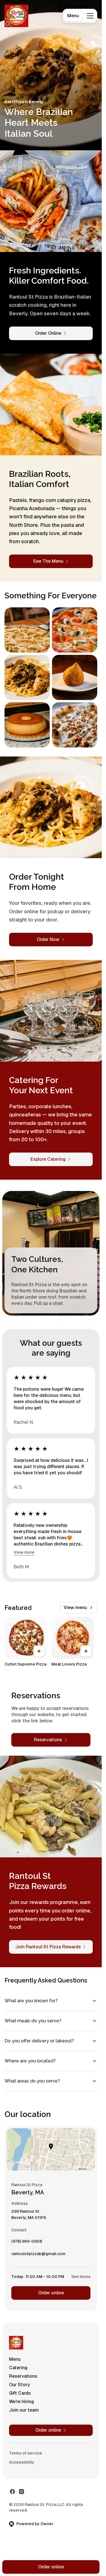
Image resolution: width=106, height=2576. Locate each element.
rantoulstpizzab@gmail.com (38, 2255)
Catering (18, 2368)
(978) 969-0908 (27, 2243)
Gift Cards (20, 2393)
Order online (51, 2293)
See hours (81, 2277)
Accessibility (22, 2462)
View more (24, 1552)
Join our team (24, 2410)
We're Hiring (21, 2402)
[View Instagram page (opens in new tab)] (21, 2492)
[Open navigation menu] (90, 16)
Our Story (20, 2385)
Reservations (23, 2376)
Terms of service (26, 2453)
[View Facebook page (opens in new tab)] (12, 2492)
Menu (73, 16)
